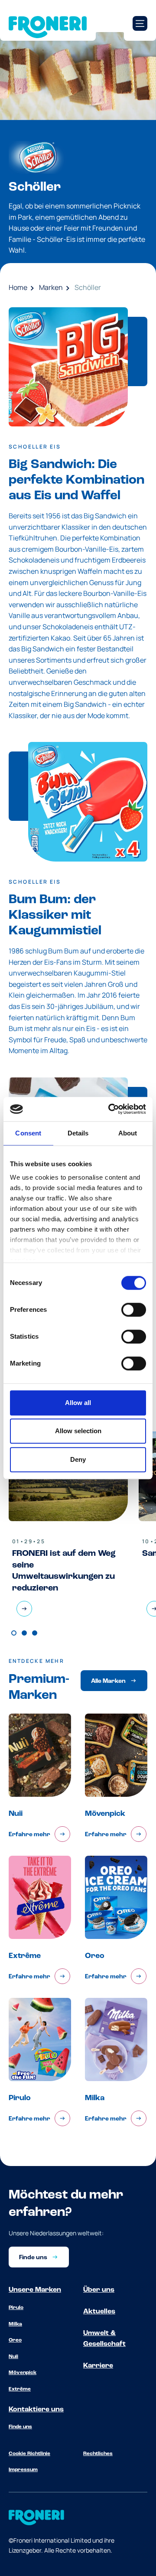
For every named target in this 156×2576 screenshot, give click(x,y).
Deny (78, 1459)
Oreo (15, 2340)
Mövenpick (23, 2373)
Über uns (99, 2290)
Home (18, 287)
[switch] (134, 1310)
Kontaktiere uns (36, 2410)
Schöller (88, 287)
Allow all (78, 1403)
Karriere (98, 2366)
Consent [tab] (28, 1133)
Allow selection (78, 1431)
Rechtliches (98, 2454)
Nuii (13, 2357)
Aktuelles (99, 2312)
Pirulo (16, 2308)
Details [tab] (78, 1133)
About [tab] (128, 1133)
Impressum (23, 2470)
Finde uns (20, 2427)
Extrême (20, 2389)
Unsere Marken (35, 2290)
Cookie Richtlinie (29, 2454)
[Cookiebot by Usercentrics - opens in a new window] (110, 1109)
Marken (51, 287)
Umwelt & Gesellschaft (104, 2339)
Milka (15, 2324)
